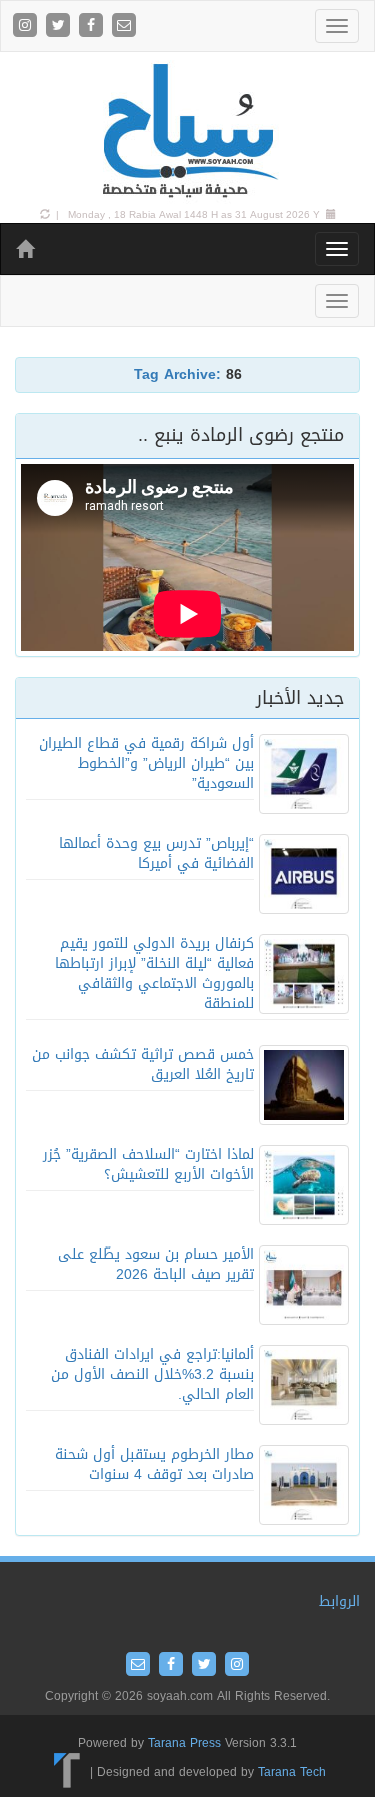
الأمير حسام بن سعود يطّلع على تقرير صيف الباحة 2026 (156, 1264)
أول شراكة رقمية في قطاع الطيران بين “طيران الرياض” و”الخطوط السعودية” (146, 763)
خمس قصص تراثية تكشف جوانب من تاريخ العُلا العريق (143, 1064)
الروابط (339, 1601)
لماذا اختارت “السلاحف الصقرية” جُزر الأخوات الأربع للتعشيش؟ (148, 1164)
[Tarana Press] (67, 1772)
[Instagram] (27, 26)
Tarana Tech (292, 1772)
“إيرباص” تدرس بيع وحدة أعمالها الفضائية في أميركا (156, 853)
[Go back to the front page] (188, 131)
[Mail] (124, 26)
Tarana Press (184, 1743)
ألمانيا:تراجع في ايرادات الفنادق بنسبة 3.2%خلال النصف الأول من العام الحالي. (152, 1374)
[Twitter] (60, 26)
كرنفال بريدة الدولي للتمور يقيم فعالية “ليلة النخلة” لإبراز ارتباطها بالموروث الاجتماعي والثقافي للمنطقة (154, 973)
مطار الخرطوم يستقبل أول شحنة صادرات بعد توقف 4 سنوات (154, 1464)
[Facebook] (93, 26)
